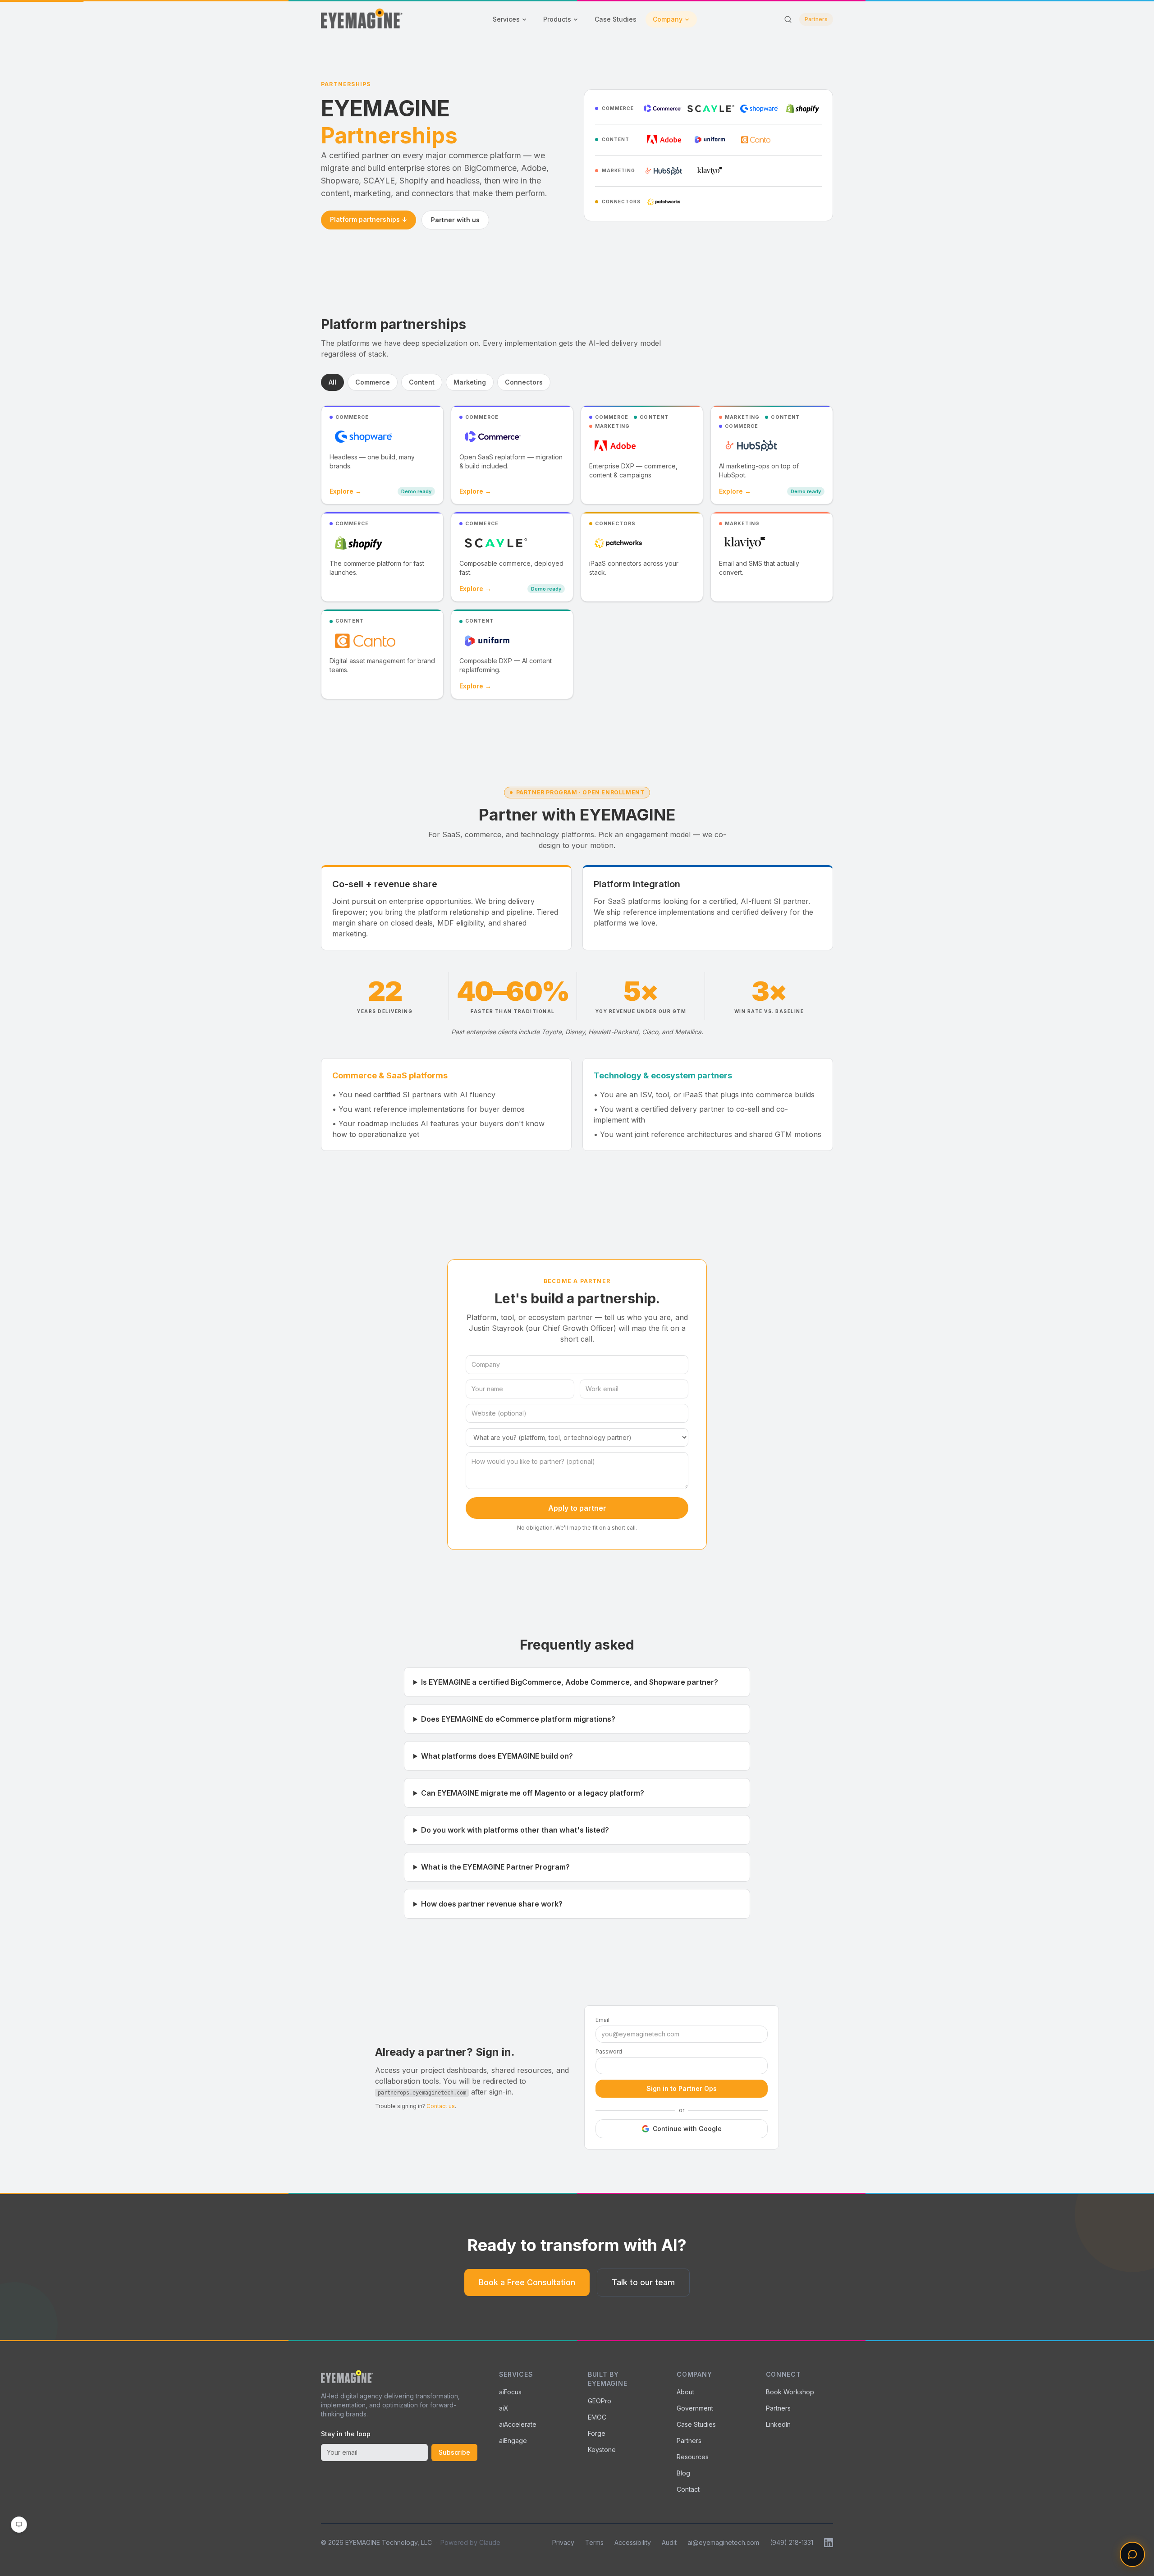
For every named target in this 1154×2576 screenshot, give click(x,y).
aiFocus (510, 2392)
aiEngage (513, 2441)
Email (602, 2020)
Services (506, 19)
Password (609, 2051)
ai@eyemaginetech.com (723, 2542)
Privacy (563, 2542)
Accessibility (633, 2542)
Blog (683, 2473)
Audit (669, 2542)
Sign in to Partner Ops (682, 2088)
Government (695, 2408)
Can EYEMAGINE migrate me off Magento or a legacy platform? (533, 1793)
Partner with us (455, 220)
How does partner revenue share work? (492, 1904)
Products (557, 19)
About (685, 2392)
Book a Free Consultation (527, 2282)
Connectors (524, 382)
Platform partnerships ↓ (369, 219)
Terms (594, 2542)
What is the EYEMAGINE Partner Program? (495, 1867)
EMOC (597, 2417)
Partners (816, 19)
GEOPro (600, 2401)
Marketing (470, 382)
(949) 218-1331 (792, 2542)
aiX (504, 2408)
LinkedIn (778, 2424)
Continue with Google (687, 2129)
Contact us (441, 2106)
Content (422, 382)
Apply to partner (577, 1508)
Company (668, 19)
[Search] (788, 19)
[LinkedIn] (829, 2543)
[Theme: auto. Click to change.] (19, 2525)
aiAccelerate (518, 2424)
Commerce (373, 382)
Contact (688, 2489)
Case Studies (616, 19)
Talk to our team (643, 2282)
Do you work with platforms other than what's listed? (515, 1830)
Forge (597, 2433)
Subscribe (454, 2452)
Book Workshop (790, 2392)
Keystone (602, 2450)
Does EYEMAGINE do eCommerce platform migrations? (518, 1719)
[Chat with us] (1132, 2554)
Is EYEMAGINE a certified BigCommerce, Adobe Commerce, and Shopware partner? (570, 1682)
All (332, 382)
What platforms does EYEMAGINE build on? (497, 1756)
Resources (693, 2457)
